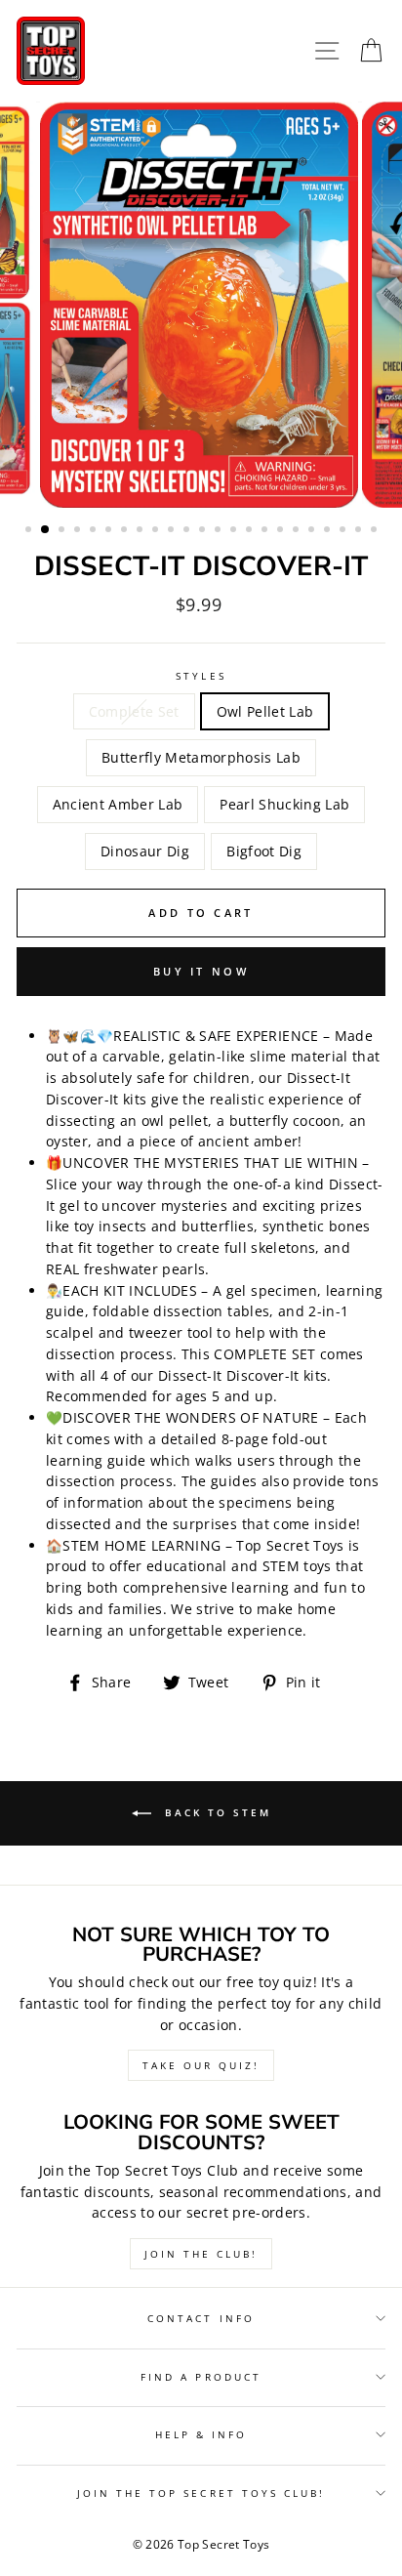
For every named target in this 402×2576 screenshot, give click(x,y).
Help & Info (201, 2434)
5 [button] (95, 531)
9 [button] (157, 531)
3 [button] (63, 531)
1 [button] (30, 531)
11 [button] (188, 531)
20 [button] (329, 531)
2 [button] (46, 530)
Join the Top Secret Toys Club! (201, 2493)
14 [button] (235, 531)
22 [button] (360, 531)
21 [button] (344, 531)
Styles (201, 676)
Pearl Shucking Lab (284, 804)
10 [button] (173, 531)
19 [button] (313, 531)
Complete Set (134, 711)
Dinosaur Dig (145, 851)
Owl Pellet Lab (265, 711)
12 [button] (204, 531)
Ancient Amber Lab (118, 804)
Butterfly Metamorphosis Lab (201, 757)
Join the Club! (201, 2254)
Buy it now (201, 971)
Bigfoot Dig (264, 851)
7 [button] (126, 531)
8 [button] (141, 531)
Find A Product (201, 2377)
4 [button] (79, 531)
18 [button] (298, 531)
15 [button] (251, 531)
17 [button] (282, 531)
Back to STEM (215, 1811)
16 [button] (266, 531)
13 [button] (220, 531)
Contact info (201, 2318)
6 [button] (110, 531)
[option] (201, 305)
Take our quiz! (201, 2065)
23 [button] (376, 531)
